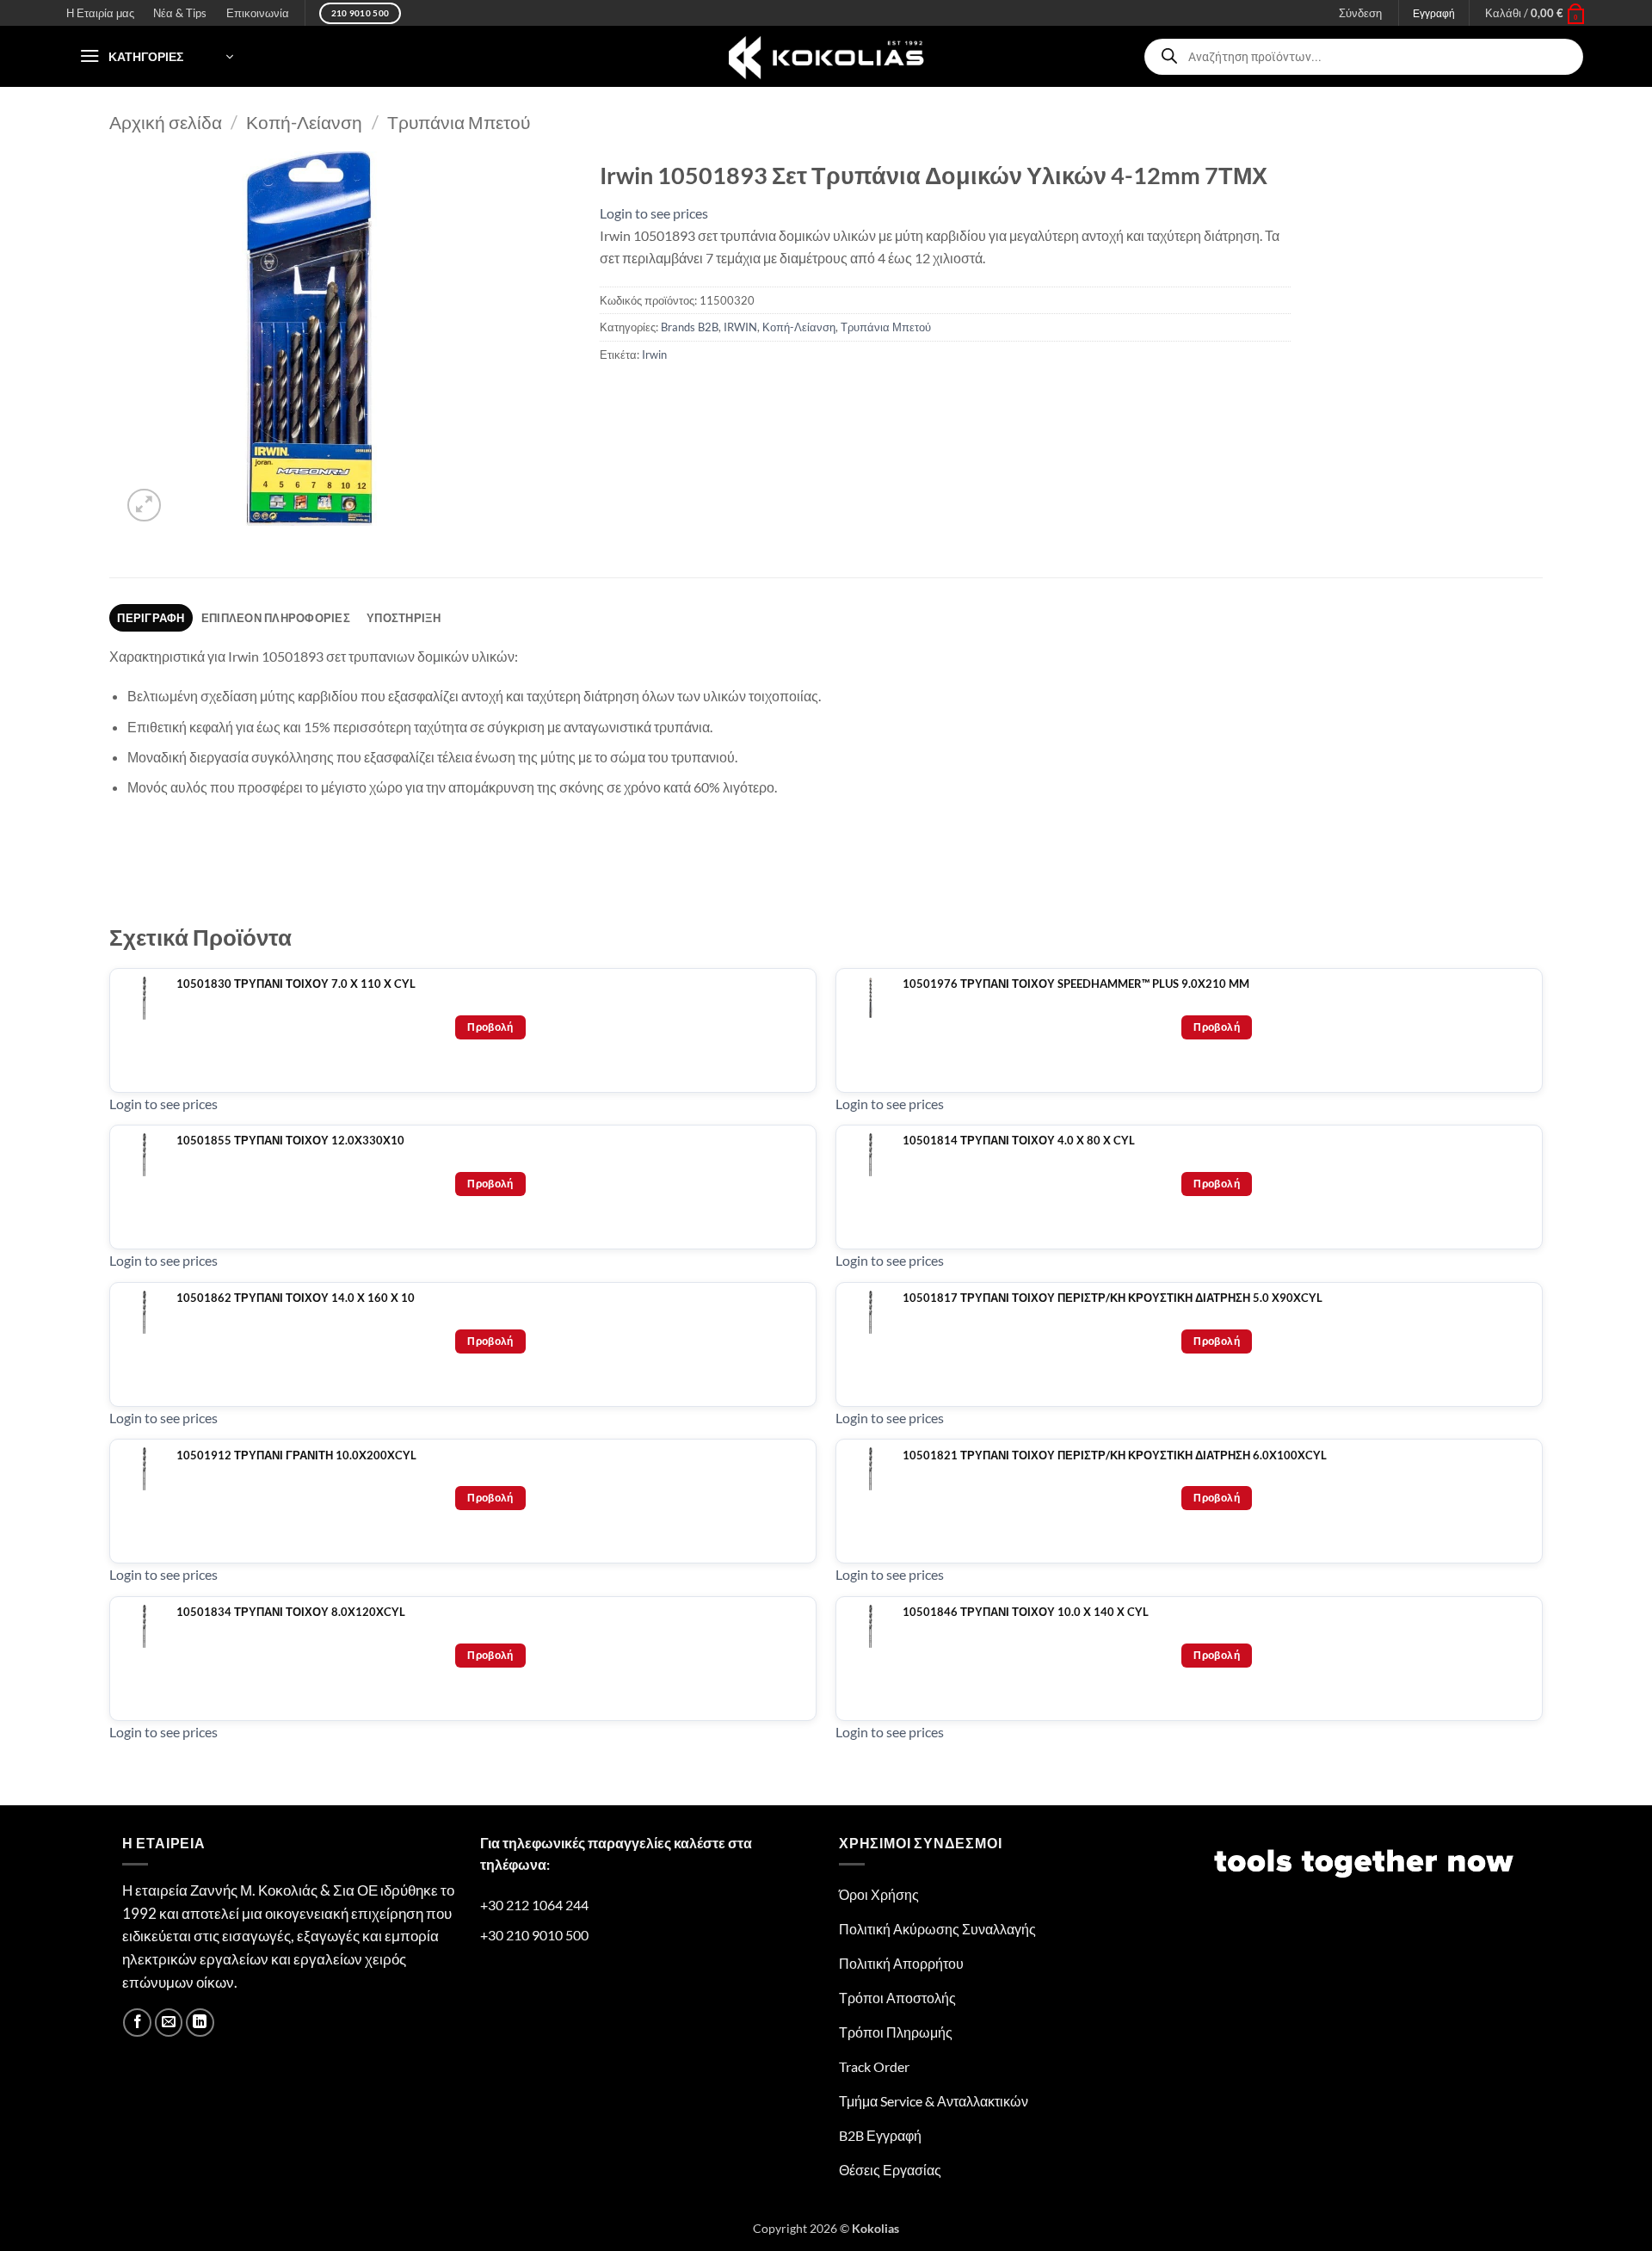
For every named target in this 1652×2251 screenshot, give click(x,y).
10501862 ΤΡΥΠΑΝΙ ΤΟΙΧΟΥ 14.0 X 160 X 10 (296, 1298)
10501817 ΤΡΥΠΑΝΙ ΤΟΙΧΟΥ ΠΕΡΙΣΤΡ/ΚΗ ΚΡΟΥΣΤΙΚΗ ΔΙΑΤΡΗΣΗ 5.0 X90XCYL (1113, 1298)
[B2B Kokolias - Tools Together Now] (826, 56)
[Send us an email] (169, 2023)
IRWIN (740, 327)
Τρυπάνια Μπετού (459, 122)
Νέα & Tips (180, 13)
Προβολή (490, 1027)
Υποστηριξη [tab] (404, 618)
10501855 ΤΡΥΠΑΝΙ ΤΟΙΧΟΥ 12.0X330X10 (290, 1141)
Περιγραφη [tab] (151, 618)
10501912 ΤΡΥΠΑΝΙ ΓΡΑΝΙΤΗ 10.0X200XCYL (296, 1455)
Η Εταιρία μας (100, 13)
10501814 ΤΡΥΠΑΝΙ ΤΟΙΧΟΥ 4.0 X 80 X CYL (1019, 1141)
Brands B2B (690, 327)
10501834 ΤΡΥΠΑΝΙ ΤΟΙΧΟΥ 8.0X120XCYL (291, 1612)
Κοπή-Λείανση (304, 122)
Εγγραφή (1434, 13)
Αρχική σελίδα (166, 122)
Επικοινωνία (258, 13)
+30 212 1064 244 (534, 1905)
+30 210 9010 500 (534, 1935)
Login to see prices (654, 213)
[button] (1535, 13)
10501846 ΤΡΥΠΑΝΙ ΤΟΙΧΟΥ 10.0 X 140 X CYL (1026, 1612)
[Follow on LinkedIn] (200, 2023)
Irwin (654, 355)
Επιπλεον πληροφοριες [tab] (276, 618)
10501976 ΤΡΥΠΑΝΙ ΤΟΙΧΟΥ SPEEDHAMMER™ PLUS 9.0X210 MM (1076, 984)
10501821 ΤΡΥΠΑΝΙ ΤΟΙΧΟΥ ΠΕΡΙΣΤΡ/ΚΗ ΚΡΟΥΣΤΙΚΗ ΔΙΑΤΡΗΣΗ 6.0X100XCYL (1115, 1455)
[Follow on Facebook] (137, 2023)
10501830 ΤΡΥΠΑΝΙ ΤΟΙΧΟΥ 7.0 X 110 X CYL (296, 984)
